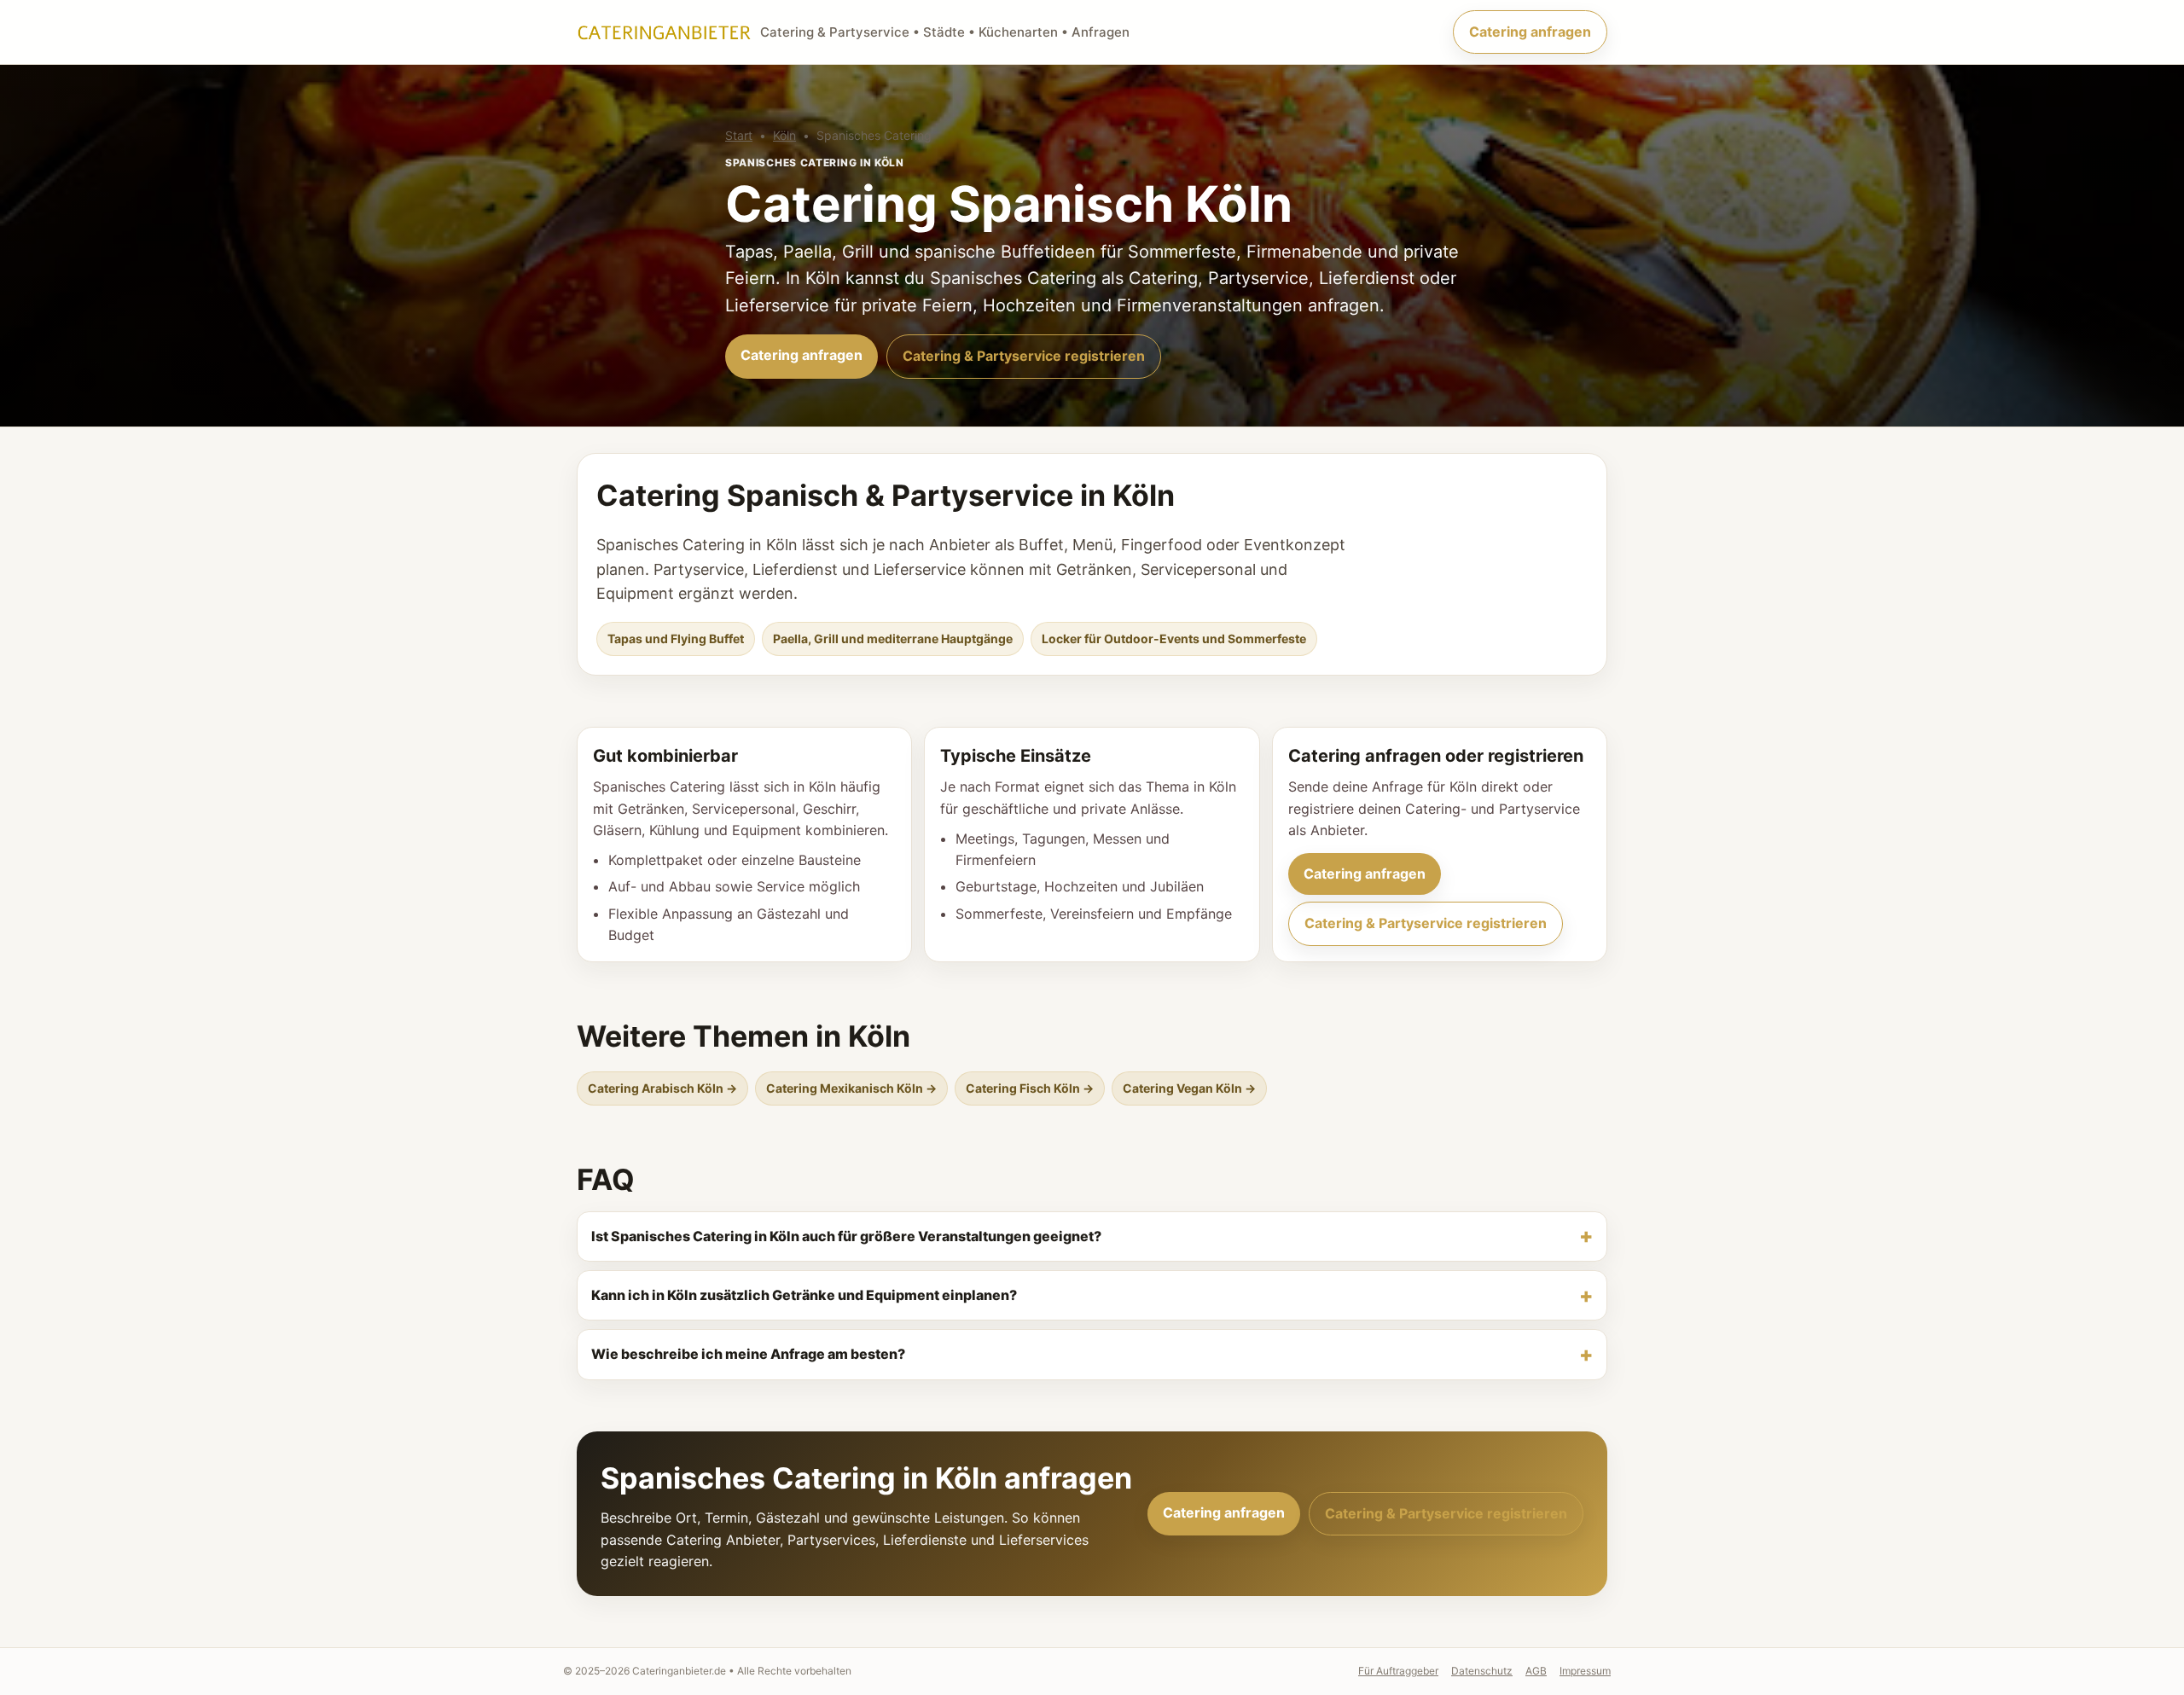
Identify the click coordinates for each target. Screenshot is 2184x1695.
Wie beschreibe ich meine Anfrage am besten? (748, 1354)
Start (739, 135)
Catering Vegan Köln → (1189, 1088)
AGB (1536, 1671)
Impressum (1585, 1671)
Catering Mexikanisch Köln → (851, 1088)
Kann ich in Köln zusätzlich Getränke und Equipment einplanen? (804, 1295)
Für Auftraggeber (1398, 1671)
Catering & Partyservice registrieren (1024, 356)
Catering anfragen (1530, 32)
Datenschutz (1482, 1671)
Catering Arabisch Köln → (662, 1088)
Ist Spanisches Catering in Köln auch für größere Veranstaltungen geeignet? (846, 1236)
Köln (784, 135)
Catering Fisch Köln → (1030, 1088)
